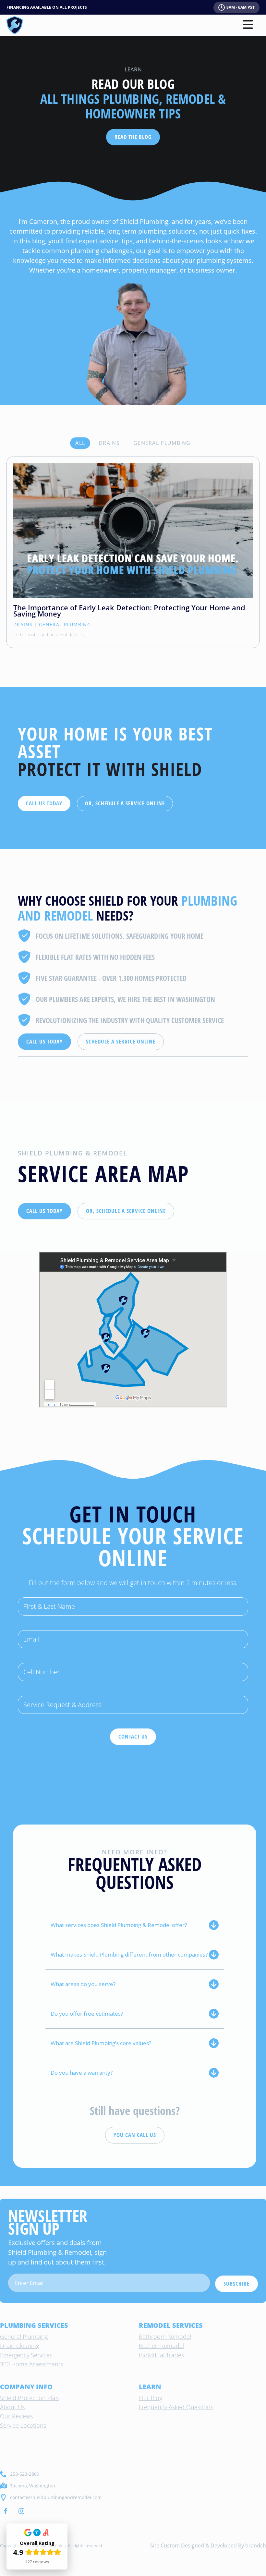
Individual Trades (161, 2355)
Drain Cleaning (19, 2346)
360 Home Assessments (31, 2364)
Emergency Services (26, 2355)
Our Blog (151, 2398)
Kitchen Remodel (161, 2346)
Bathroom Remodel (165, 2337)
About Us (12, 2407)
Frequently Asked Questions (176, 2407)
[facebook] (6, 2511)
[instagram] (21, 2511)
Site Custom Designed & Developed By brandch (208, 2545)
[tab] (80, 443)
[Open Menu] (248, 25)
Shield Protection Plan (30, 2398)
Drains (23, 624)
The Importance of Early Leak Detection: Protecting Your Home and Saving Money (129, 611)
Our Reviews (16, 2416)
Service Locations (23, 2425)
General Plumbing (65, 624)
